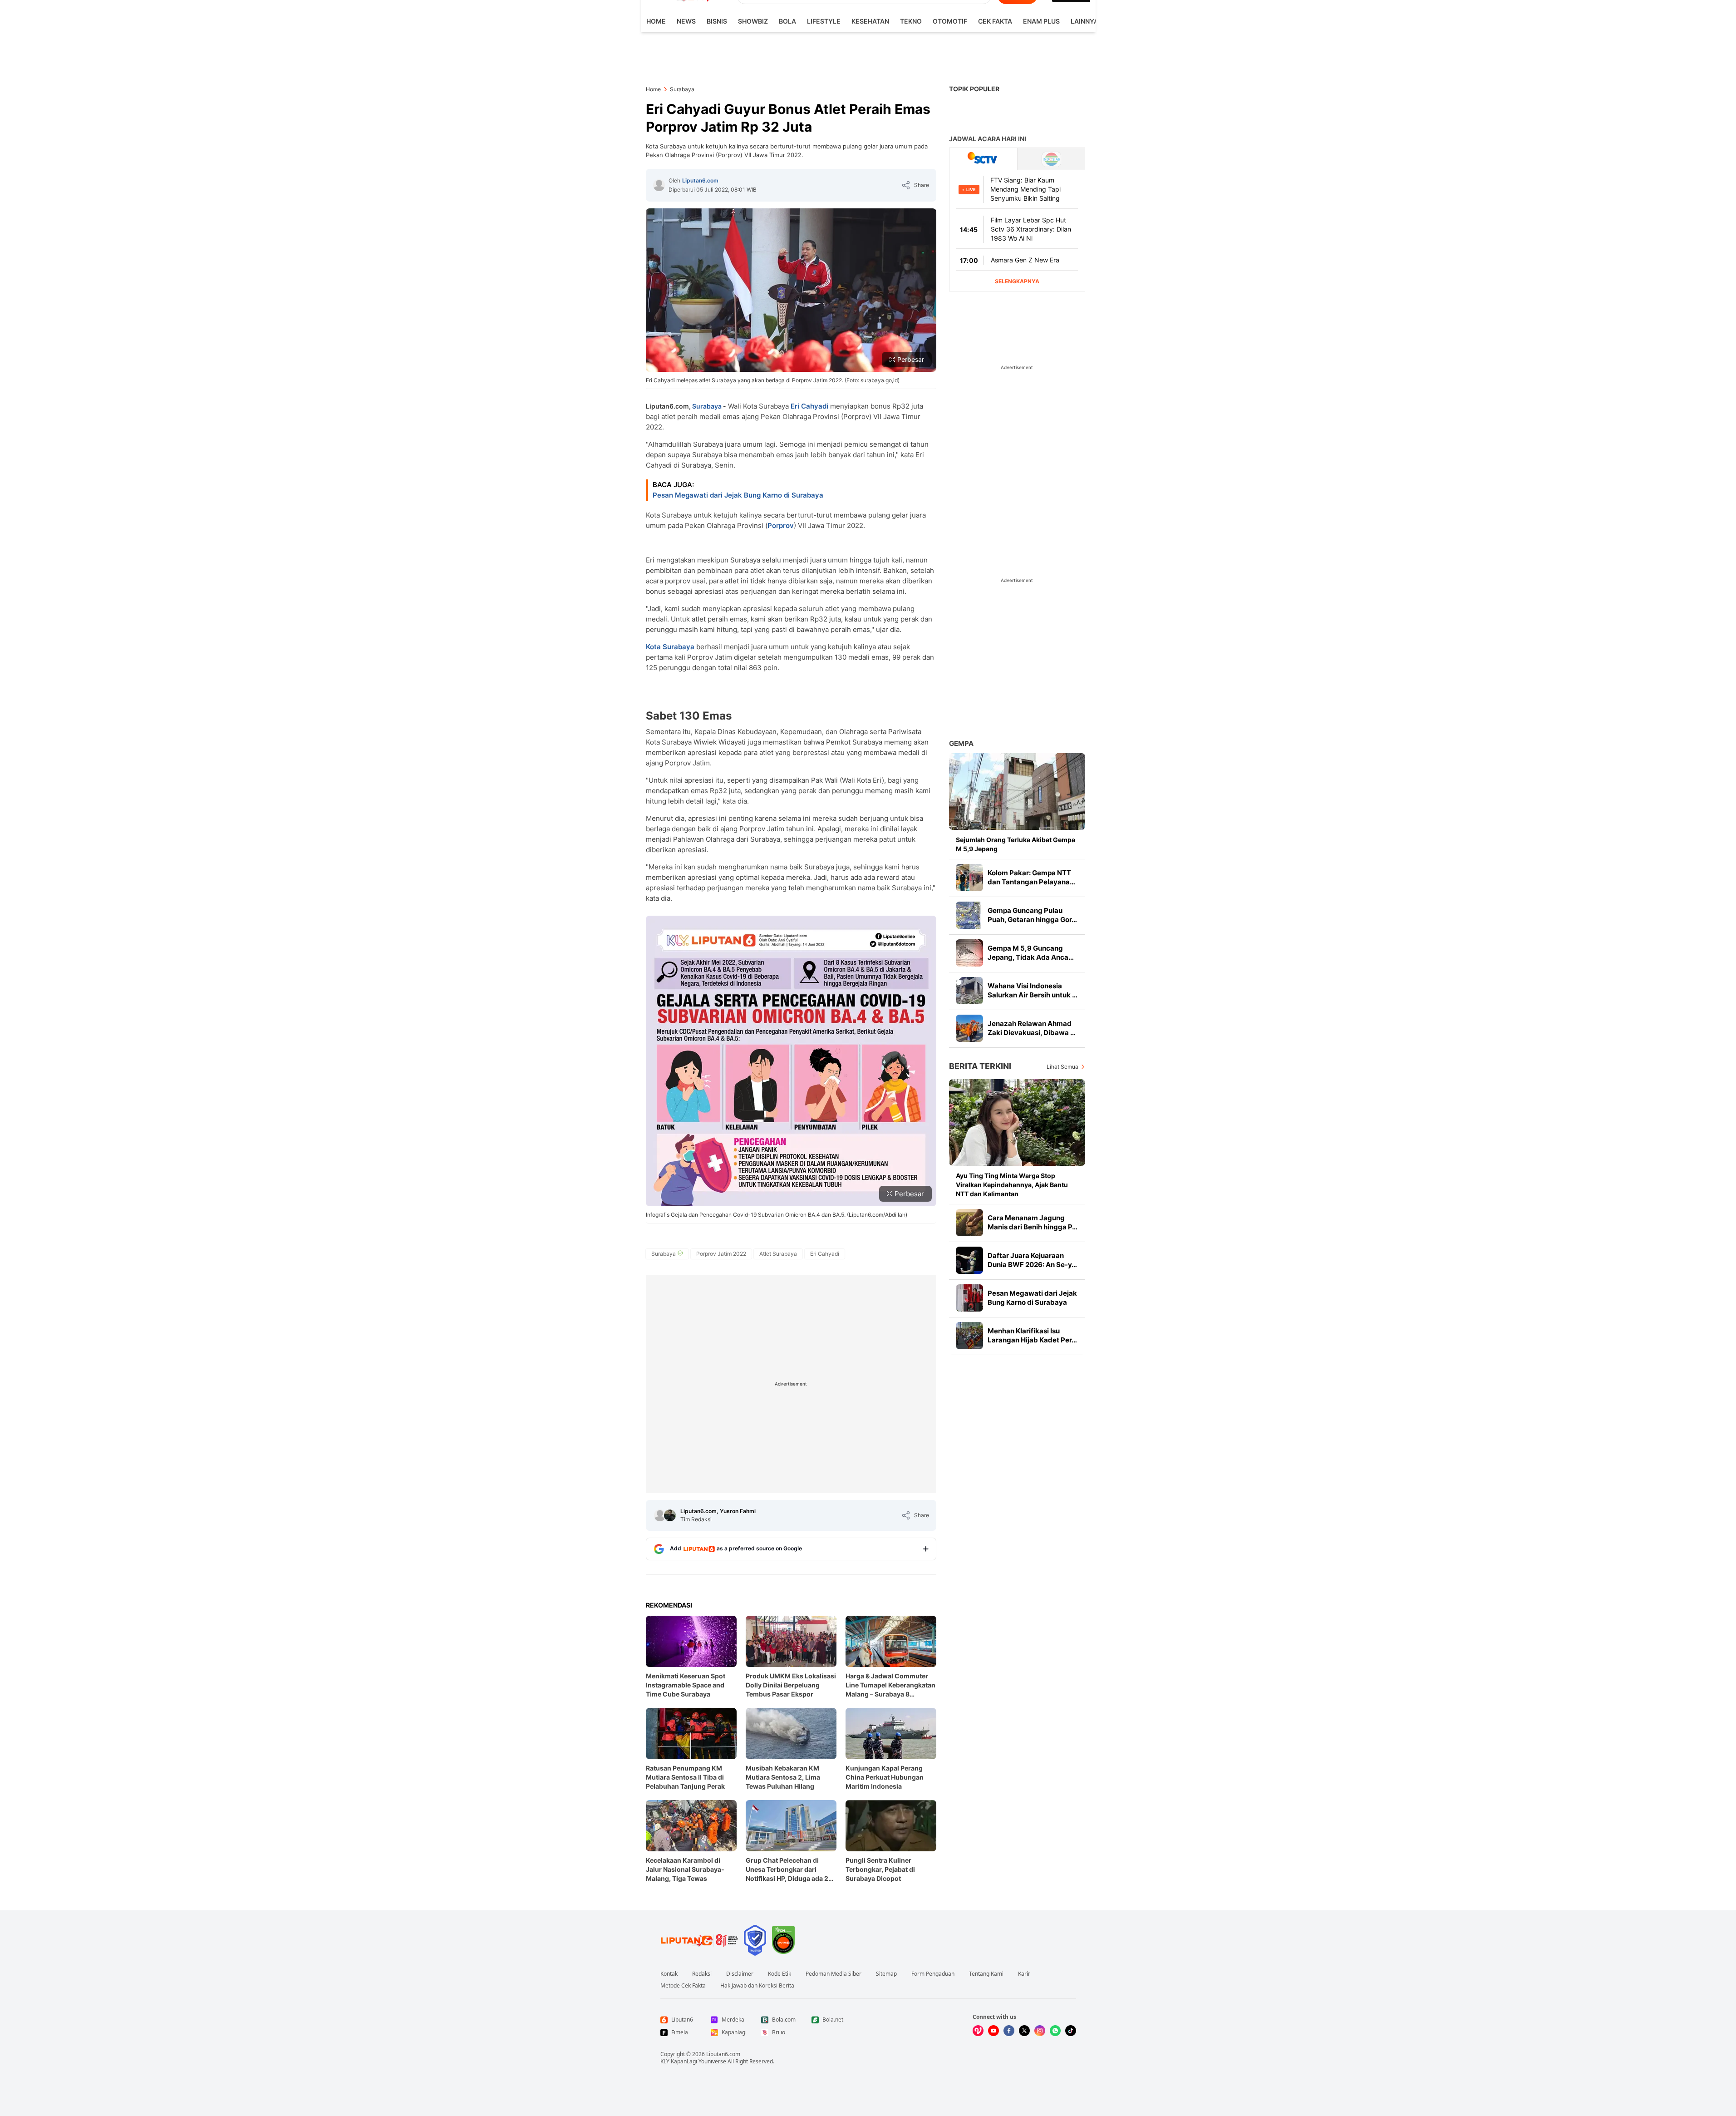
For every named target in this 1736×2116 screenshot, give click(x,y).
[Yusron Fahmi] (670, 1515)
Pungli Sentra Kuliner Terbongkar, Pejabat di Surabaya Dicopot (880, 1869)
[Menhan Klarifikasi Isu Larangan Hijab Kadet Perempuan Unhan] (969, 1336)
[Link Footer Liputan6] (699, 1940)
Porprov (781, 525)
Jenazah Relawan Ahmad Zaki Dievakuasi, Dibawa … (1032, 1028)
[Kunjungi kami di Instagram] (1040, 2031)
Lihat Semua (1062, 1067)
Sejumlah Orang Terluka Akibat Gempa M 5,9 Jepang (1016, 844)
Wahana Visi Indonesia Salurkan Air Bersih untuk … (1033, 990)
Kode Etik (779, 1974)
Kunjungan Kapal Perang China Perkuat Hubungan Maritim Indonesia (885, 1777)
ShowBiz (753, 21)
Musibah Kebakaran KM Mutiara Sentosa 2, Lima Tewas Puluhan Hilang (783, 1777)
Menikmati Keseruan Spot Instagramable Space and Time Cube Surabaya (686, 1685)
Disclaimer (740, 1974)
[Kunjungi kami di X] (1024, 2031)
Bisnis (717, 21)
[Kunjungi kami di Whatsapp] (1055, 2031)
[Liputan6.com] (659, 185)
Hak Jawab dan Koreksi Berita (757, 1986)
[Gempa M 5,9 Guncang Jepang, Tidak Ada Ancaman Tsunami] (969, 953)
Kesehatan (870, 21)
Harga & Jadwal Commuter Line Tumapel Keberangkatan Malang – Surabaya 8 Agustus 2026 (890, 1685)
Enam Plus (1041, 21)
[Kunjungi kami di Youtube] (993, 2031)
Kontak (669, 1974)
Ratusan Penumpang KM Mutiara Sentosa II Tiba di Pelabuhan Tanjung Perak (685, 1777)
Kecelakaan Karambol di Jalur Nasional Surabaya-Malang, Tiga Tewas (685, 1869)
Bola (787, 21)
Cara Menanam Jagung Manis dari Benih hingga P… (1033, 1222)
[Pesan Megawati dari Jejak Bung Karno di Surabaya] (969, 1298)
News (686, 21)
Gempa (961, 743)
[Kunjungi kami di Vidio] (978, 2031)
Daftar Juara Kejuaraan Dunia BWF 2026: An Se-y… (1032, 1260)
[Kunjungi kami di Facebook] (1009, 2031)
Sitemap (886, 1974)
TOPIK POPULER (974, 89)
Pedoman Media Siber (834, 1974)
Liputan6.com (700, 180)
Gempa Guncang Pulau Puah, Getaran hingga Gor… (1032, 915)
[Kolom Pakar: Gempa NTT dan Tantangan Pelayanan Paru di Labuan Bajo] (969, 878)
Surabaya (707, 406)
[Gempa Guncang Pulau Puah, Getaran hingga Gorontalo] (969, 915)
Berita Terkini (980, 1066)
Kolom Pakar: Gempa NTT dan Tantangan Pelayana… (1031, 877)
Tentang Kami (986, 1974)
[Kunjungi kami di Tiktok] (1071, 2031)
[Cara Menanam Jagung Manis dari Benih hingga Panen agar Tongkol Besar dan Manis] (969, 1223)
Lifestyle (824, 21)
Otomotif (950, 21)
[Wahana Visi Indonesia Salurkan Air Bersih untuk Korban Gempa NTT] (969, 991)
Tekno (911, 21)
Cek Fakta (995, 21)
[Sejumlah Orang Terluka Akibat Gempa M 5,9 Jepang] (1017, 792)
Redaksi (702, 1974)
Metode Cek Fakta (683, 1986)
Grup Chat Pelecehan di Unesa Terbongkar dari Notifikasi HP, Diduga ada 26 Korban (789, 1870)
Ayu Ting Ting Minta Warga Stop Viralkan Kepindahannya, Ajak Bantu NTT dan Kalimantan (1012, 1185)
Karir (1024, 1974)
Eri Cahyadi (809, 406)
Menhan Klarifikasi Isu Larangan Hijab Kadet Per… (1032, 1335)
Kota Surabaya (671, 647)
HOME (656, 21)
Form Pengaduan (933, 1974)
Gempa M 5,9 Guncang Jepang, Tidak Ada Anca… (1031, 953)
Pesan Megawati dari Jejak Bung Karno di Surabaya (738, 495)
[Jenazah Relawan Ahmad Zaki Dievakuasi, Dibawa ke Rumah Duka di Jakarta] (969, 1028)
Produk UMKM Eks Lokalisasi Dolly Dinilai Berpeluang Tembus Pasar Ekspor (791, 1685)
